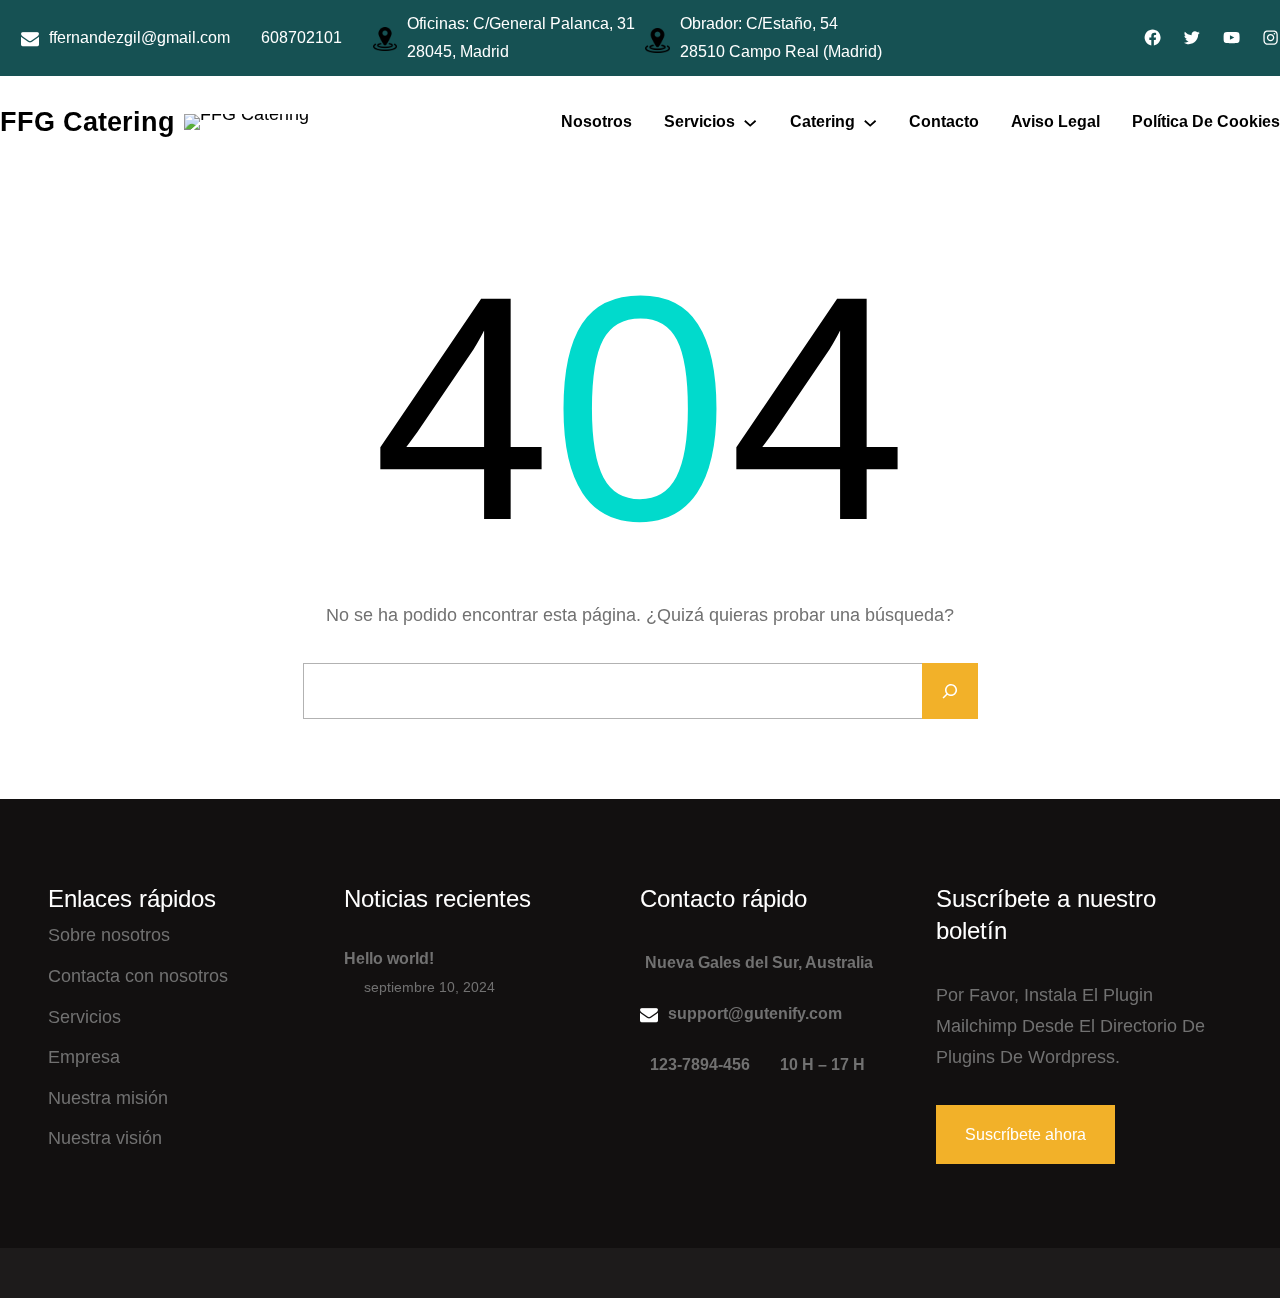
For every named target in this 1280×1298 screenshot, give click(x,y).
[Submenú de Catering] (870, 122)
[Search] (950, 691)
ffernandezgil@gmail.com (139, 37)
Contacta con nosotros (138, 976)
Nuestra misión (108, 1098)
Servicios (84, 1017)
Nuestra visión (105, 1138)
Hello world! (389, 958)
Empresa (84, 1057)
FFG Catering (87, 121)
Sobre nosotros (109, 935)
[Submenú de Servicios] (750, 122)
